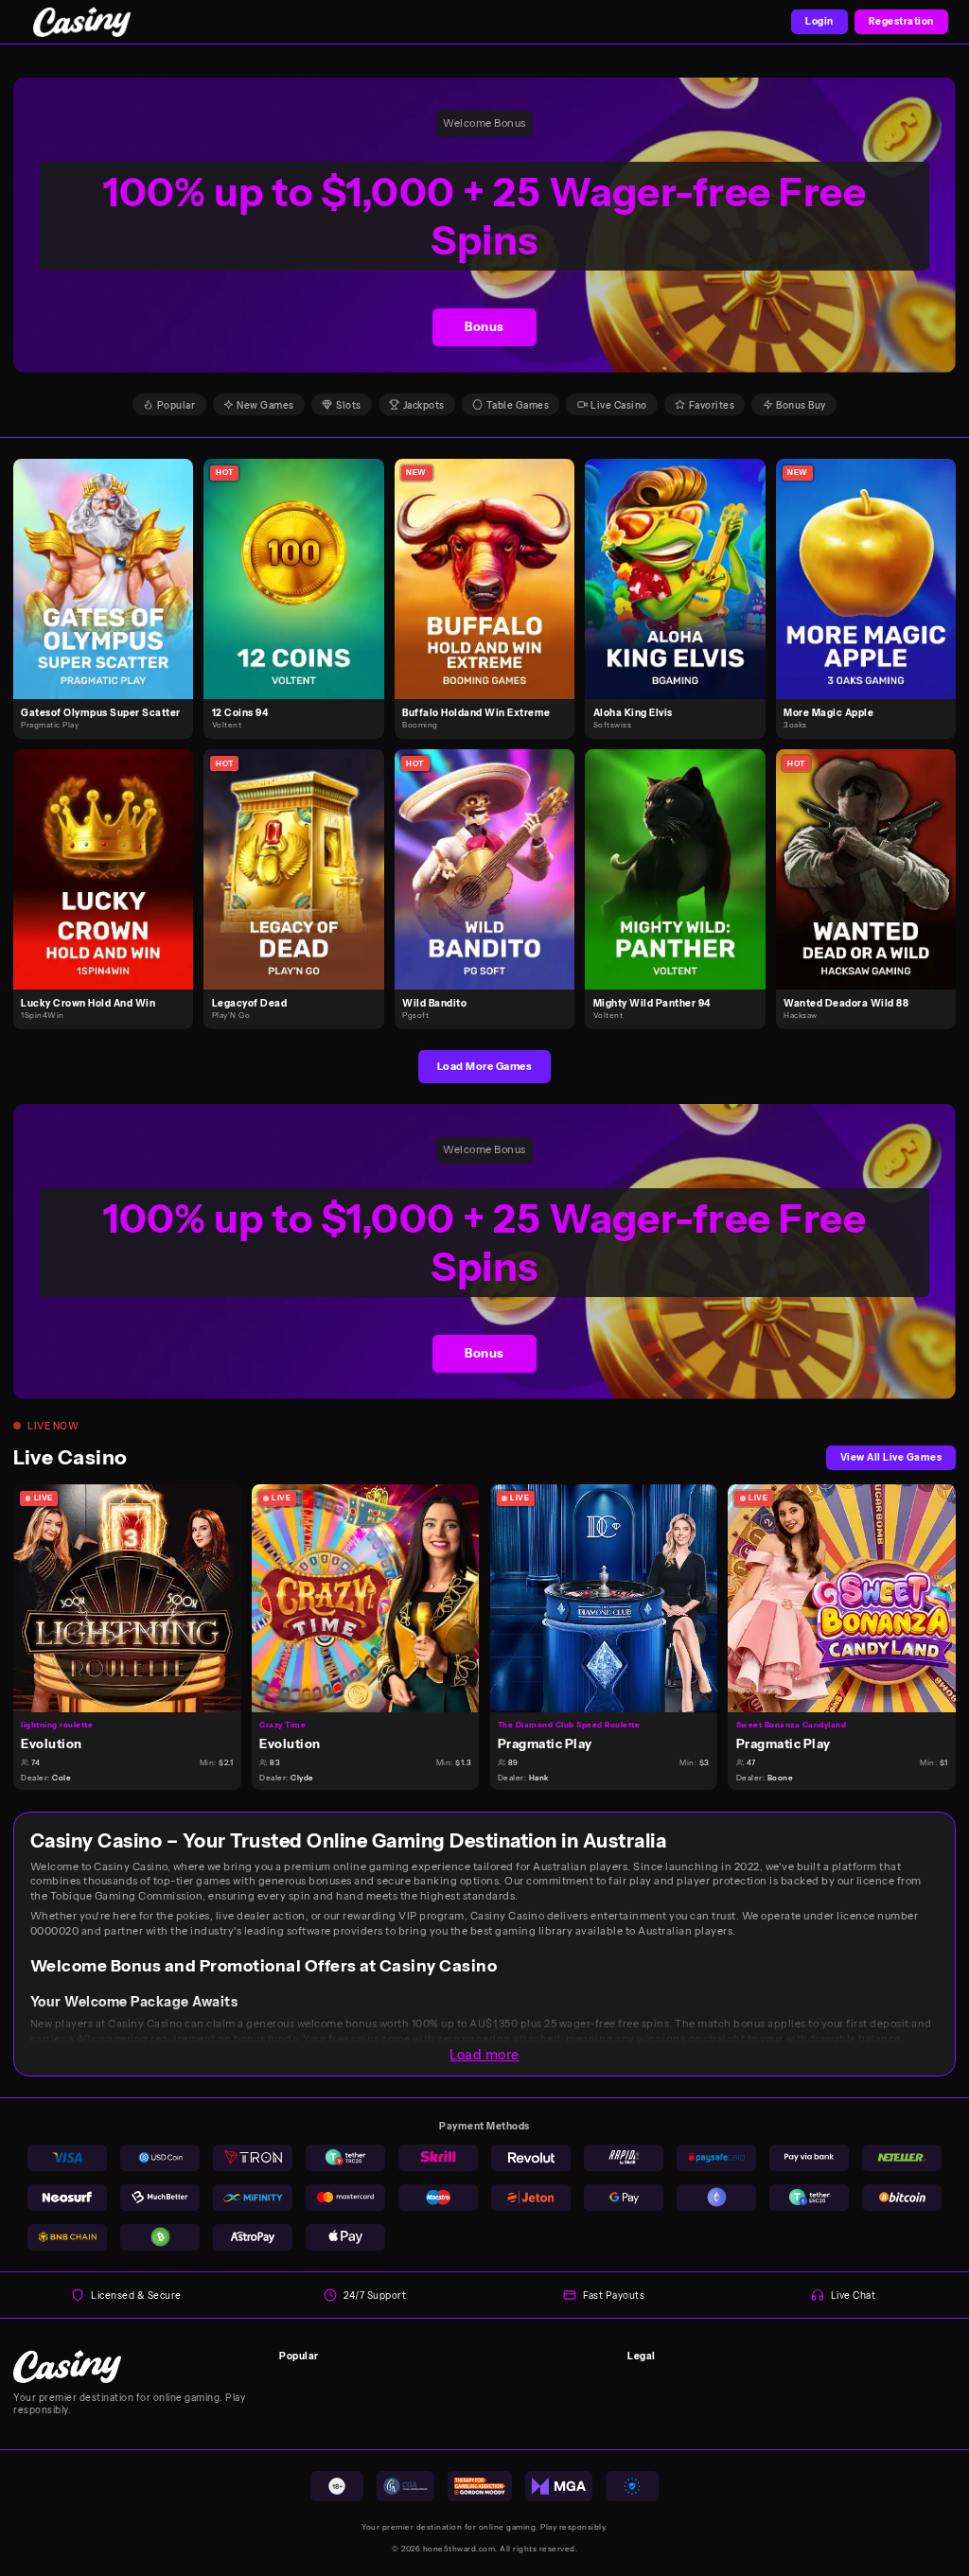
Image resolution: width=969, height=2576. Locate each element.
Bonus (484, 327)
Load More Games (485, 1066)
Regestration (901, 21)
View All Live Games (891, 1457)
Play (111, 563)
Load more (484, 2055)
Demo (111, 593)
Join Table (135, 1597)
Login (819, 21)
